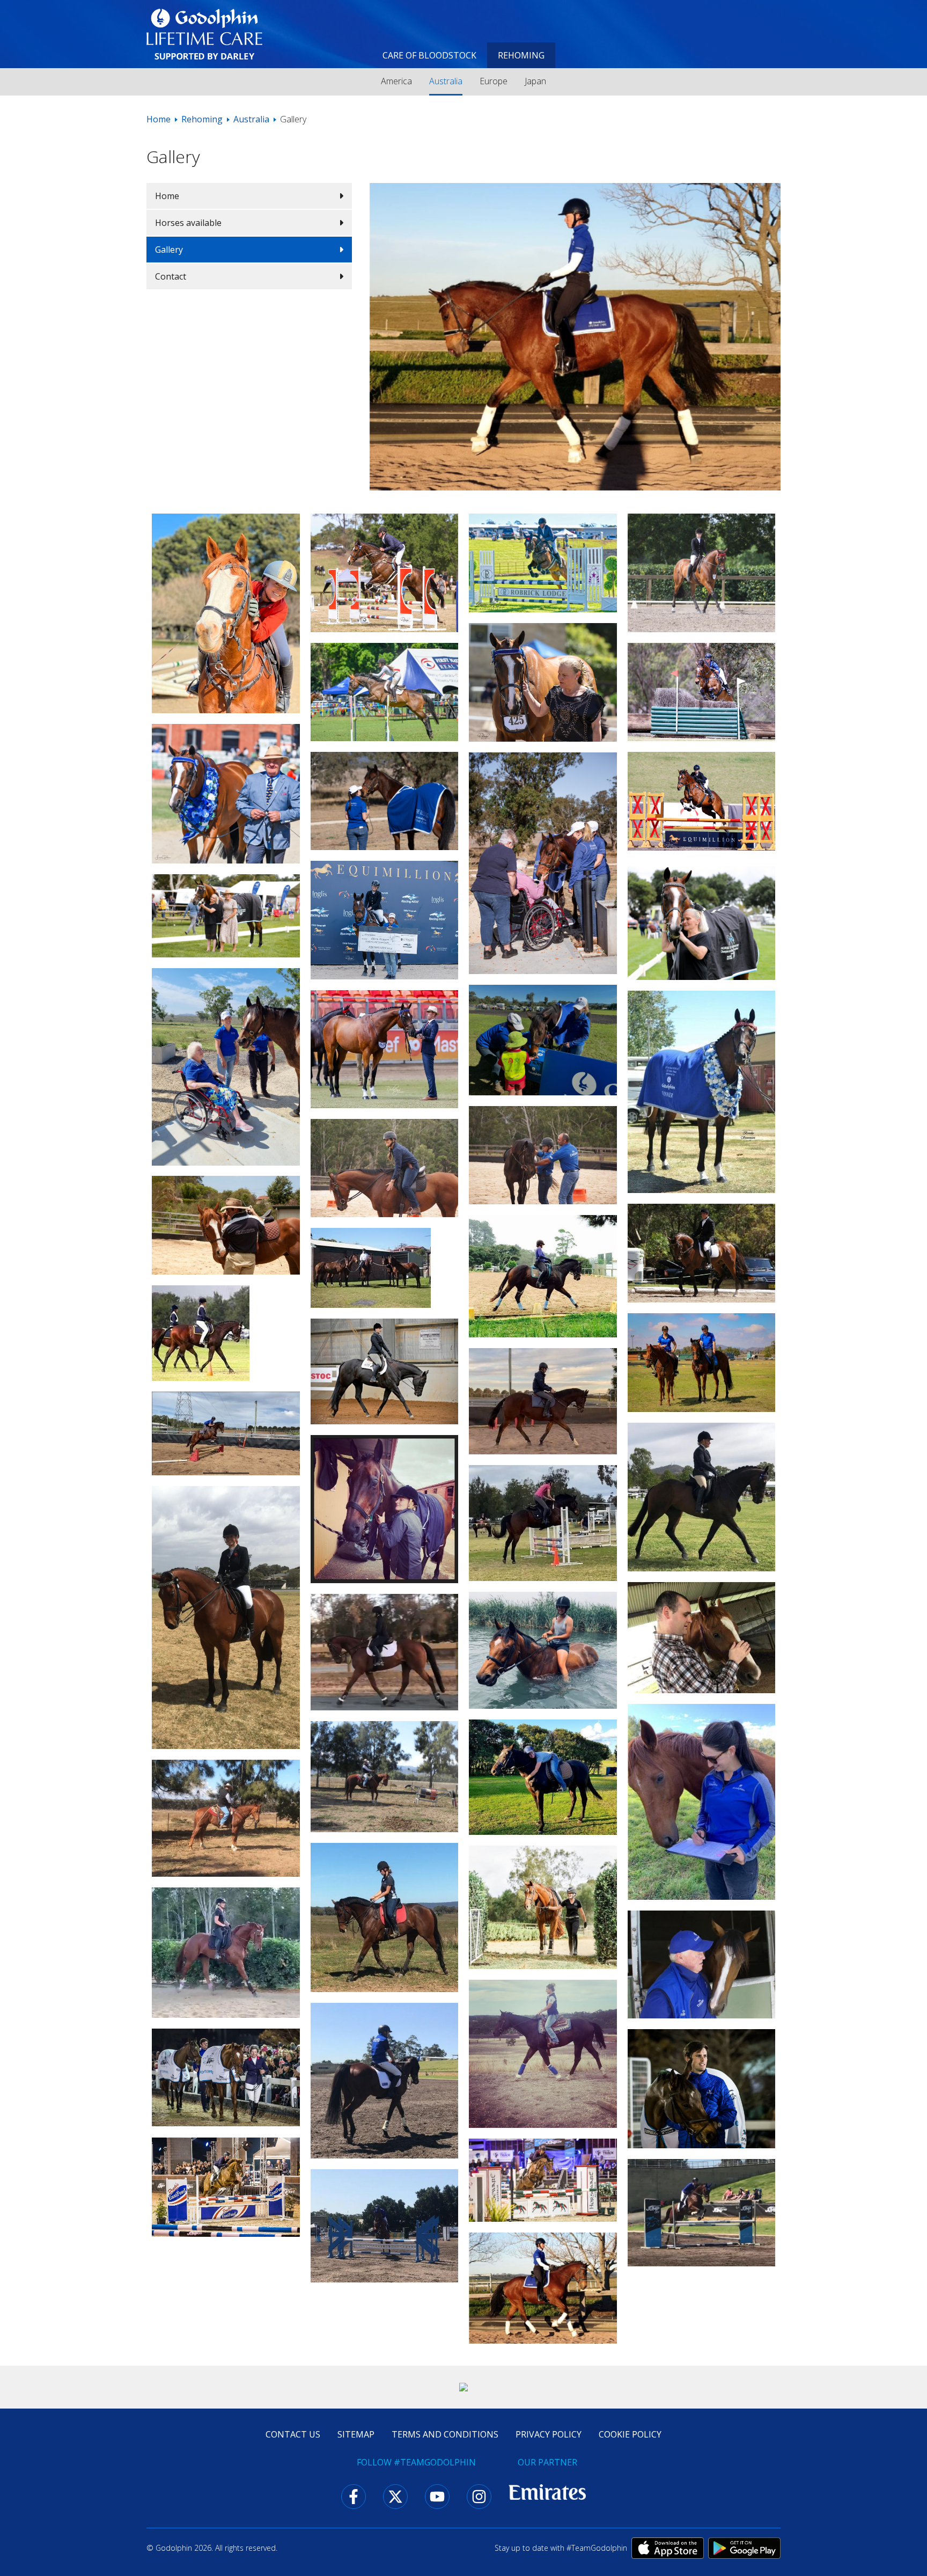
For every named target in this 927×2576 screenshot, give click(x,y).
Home (159, 119)
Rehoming (521, 55)
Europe (494, 81)
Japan (535, 81)
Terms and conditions (445, 2434)
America (396, 81)
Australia (446, 81)
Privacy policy (549, 2434)
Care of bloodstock (429, 55)
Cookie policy (630, 2434)
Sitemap (356, 2434)
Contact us (293, 2434)
